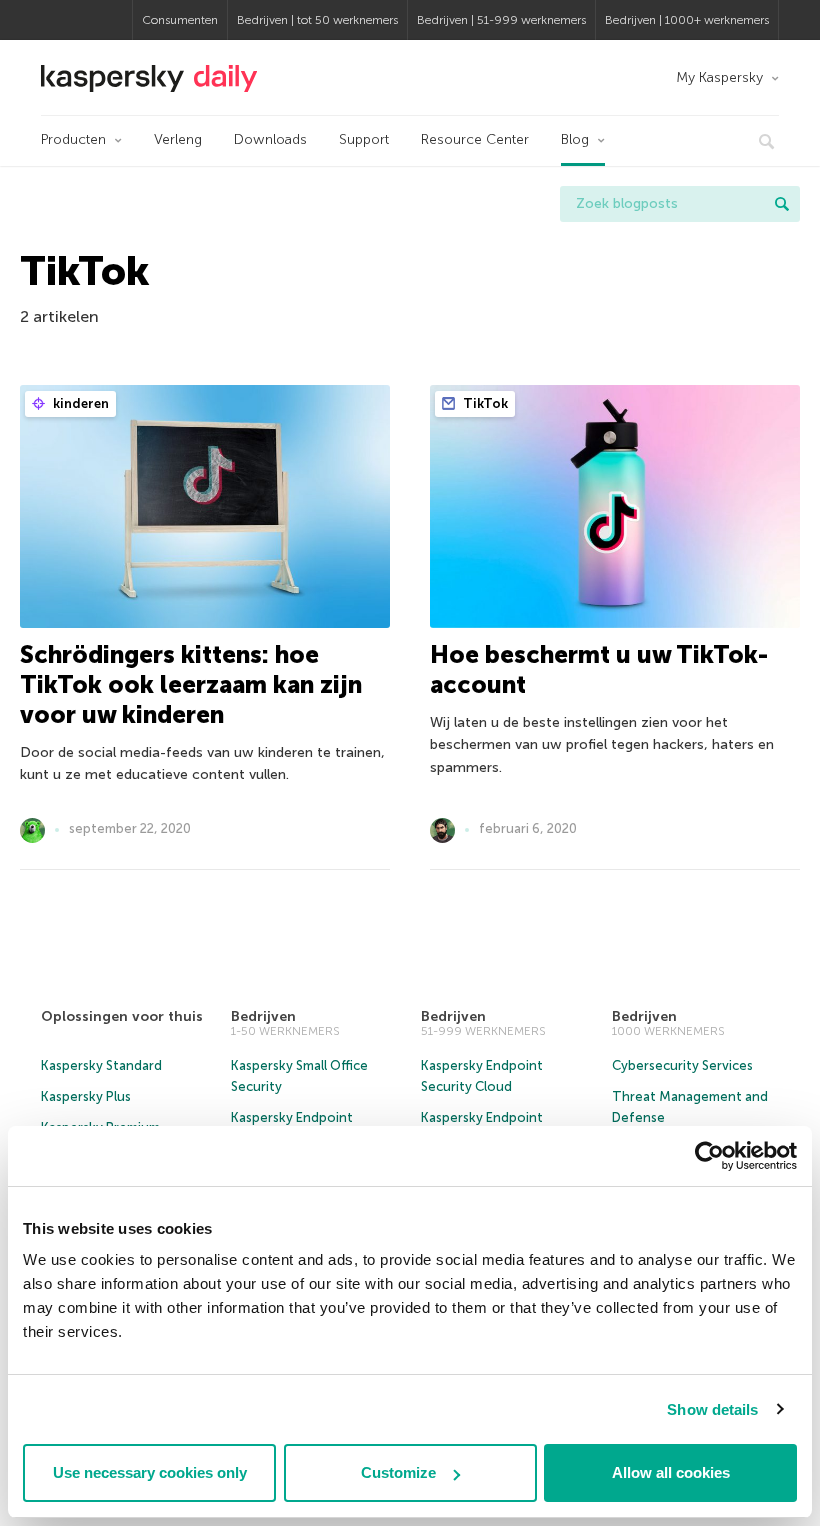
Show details (712, 1409)
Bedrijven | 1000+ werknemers (687, 20)
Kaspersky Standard (101, 1065)
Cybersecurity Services (682, 1065)
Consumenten (180, 20)
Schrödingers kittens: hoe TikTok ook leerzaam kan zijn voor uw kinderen (191, 684)
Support (364, 139)
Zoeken (782, 204)
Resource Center (475, 139)
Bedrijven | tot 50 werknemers (317, 20)
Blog (575, 139)
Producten (73, 139)
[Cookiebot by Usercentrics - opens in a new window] (709, 1156)
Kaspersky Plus (86, 1096)
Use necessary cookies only (150, 1472)
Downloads (270, 139)
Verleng (178, 139)
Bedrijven (263, 1016)
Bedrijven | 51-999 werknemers (501, 20)
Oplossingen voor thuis (122, 1016)
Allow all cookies (671, 1472)
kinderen (79, 403)
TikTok (484, 403)
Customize (398, 1472)
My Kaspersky (719, 77)
